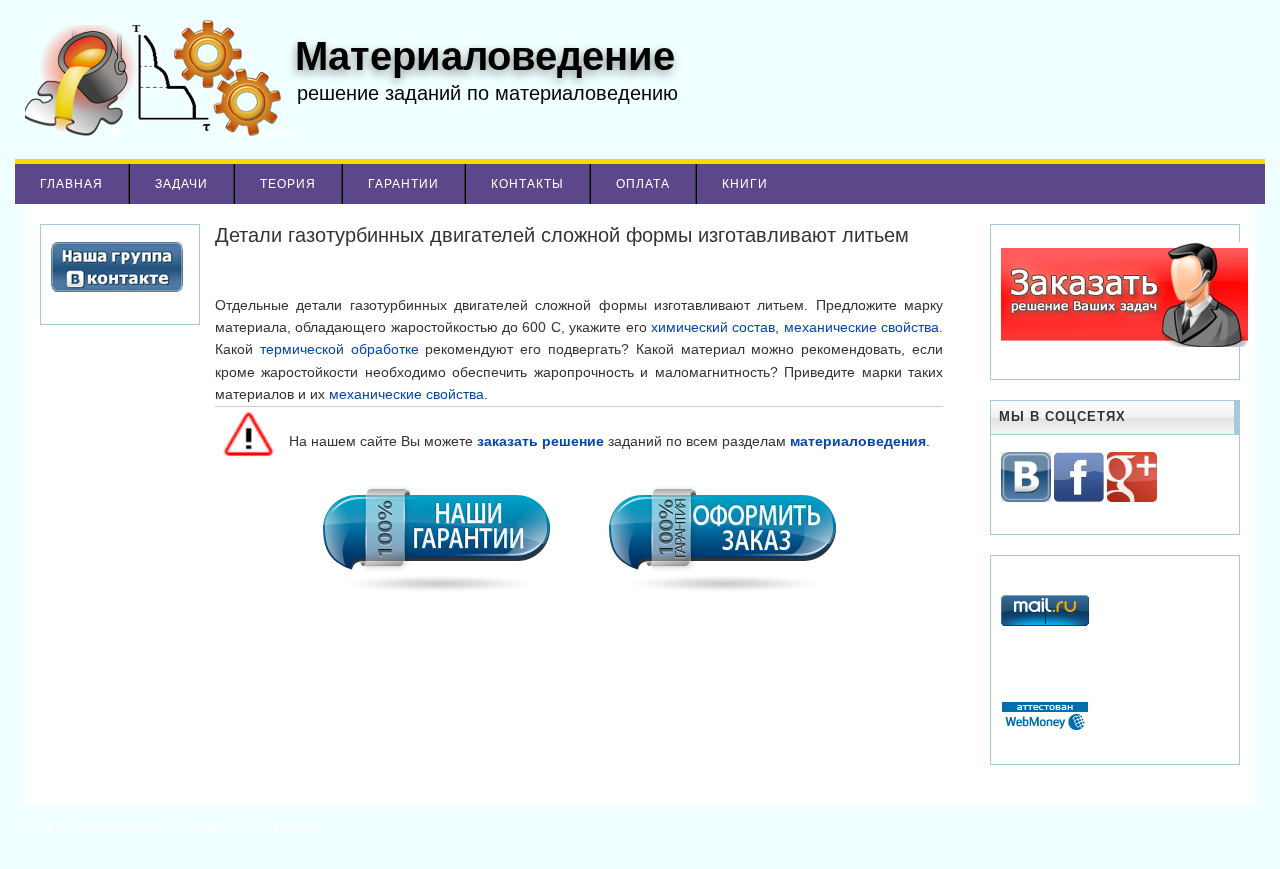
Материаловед (278, 827)
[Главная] (155, 131)
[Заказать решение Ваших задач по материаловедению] (1124, 343)
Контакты (527, 184)
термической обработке (339, 349)
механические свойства (861, 327)
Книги (745, 184)
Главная (71, 184)
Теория (288, 184)
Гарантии (403, 184)
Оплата (643, 184)
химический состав (713, 327)
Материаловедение (115, 827)
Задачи (181, 184)
